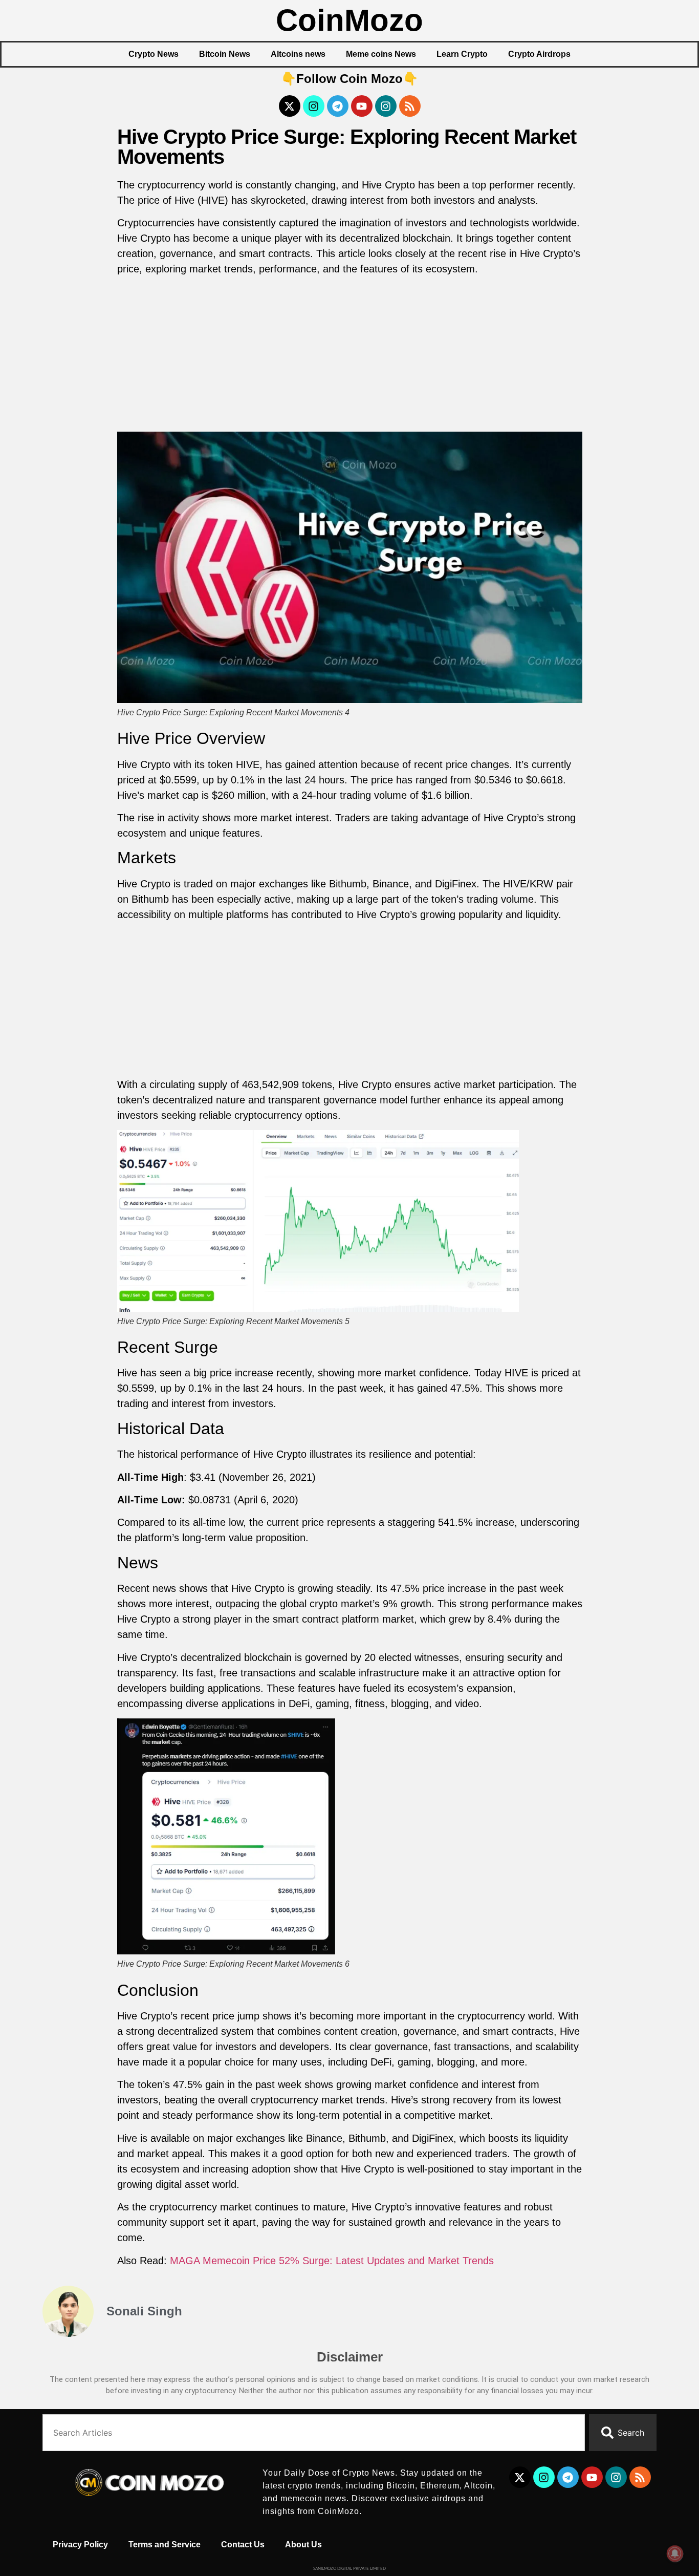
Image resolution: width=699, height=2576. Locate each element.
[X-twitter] (290, 106)
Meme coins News (381, 54)
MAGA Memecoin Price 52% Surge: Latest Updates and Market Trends (332, 2261)
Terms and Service (165, 2545)
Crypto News (154, 54)
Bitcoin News (225, 54)
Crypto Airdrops (539, 54)
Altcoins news (298, 54)
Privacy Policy (80, 2545)
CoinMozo (349, 20)
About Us (303, 2545)
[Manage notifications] (675, 2553)
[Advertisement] (350, 356)
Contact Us (243, 2545)
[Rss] (410, 106)
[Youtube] (362, 106)
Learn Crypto (462, 54)
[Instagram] (314, 106)
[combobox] (314, 2433)
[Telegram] (338, 106)
